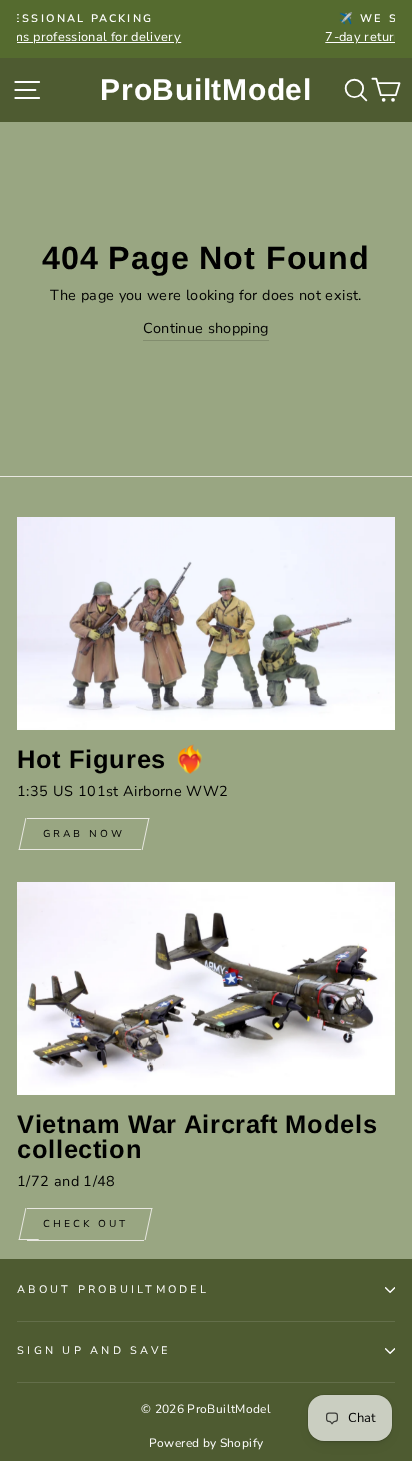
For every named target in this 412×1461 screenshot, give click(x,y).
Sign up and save (93, 1350)
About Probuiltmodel (113, 1289)
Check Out (85, 1224)
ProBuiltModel (206, 89)
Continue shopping (205, 328)
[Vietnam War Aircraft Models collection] (206, 988)
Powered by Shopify (206, 1443)
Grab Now (84, 834)
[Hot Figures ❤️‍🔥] (206, 623)
